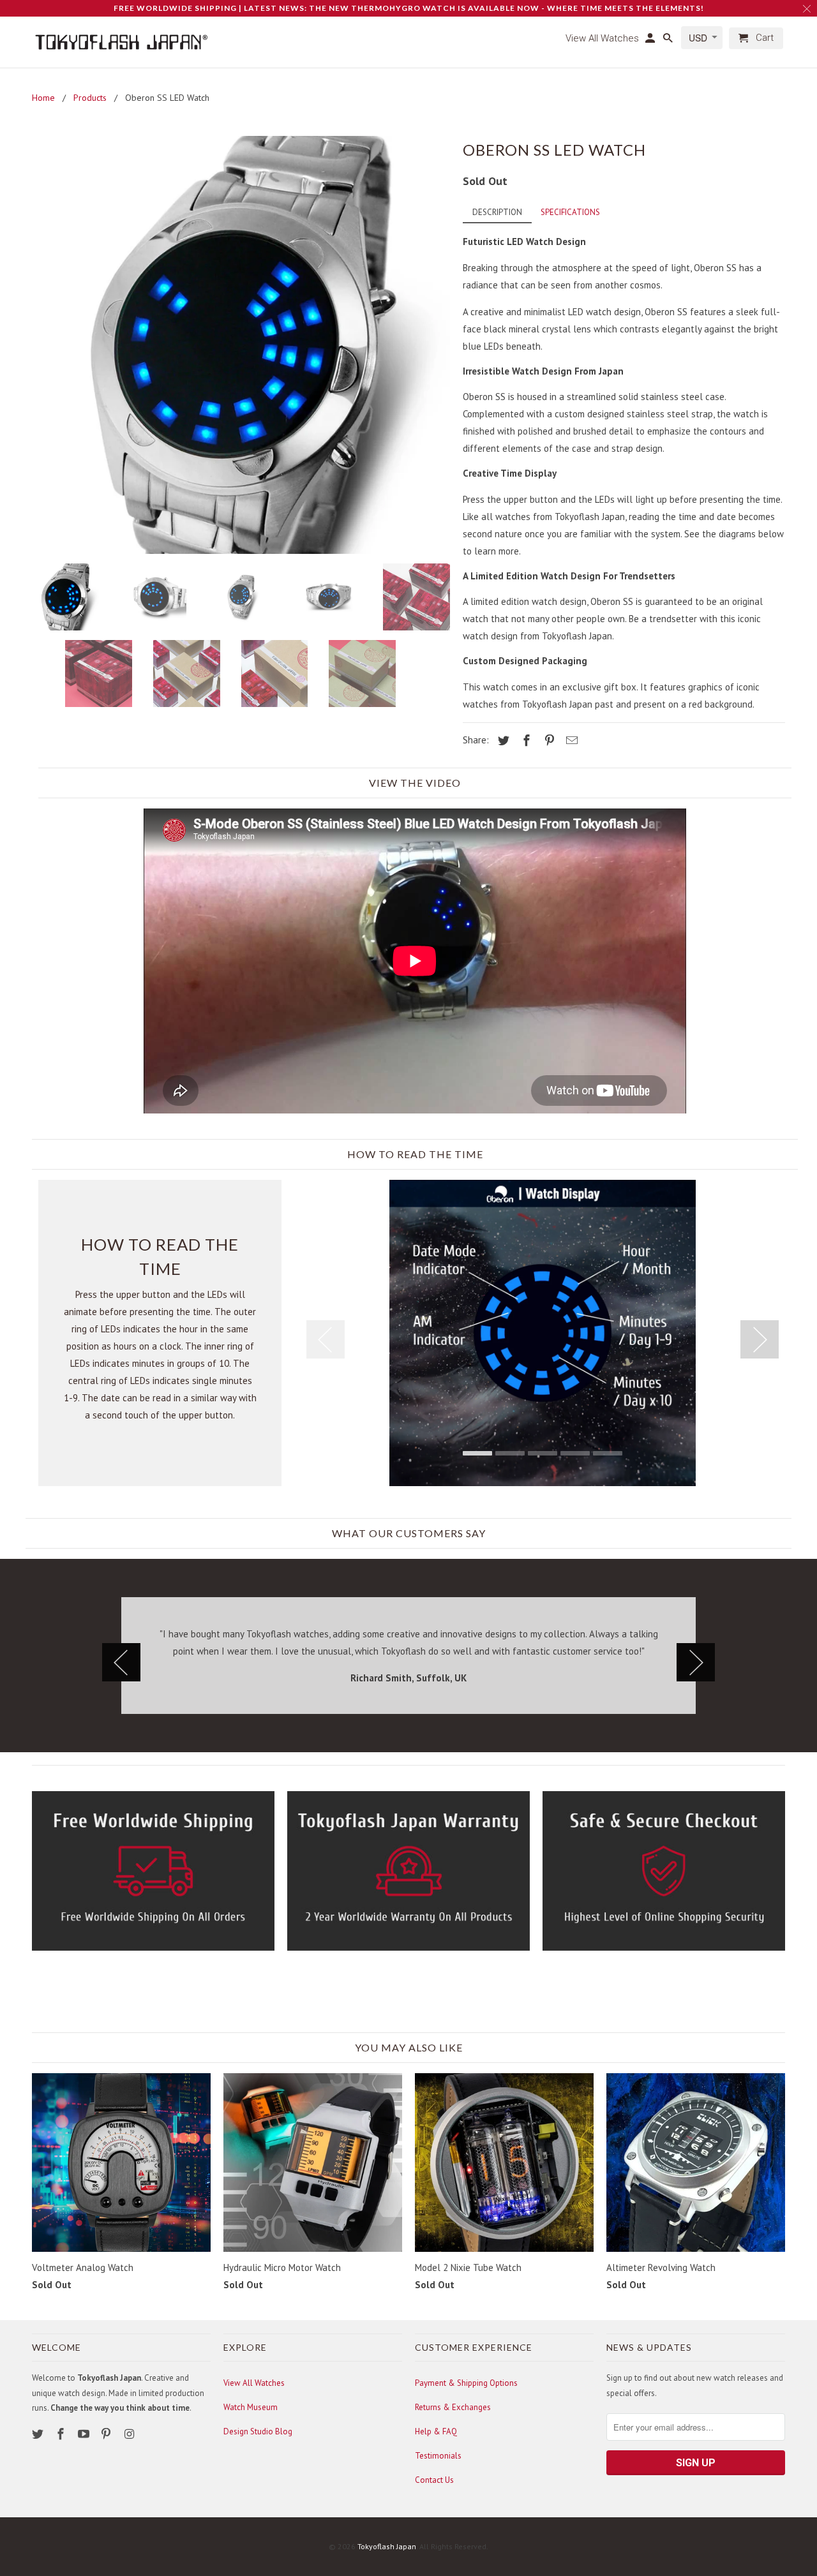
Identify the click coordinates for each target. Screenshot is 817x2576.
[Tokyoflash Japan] (121, 42)
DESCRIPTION (497, 212)
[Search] (669, 41)
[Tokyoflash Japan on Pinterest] (107, 2434)
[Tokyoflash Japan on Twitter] (39, 2434)
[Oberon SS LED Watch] (241, 345)
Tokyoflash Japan (387, 2546)
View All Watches (254, 2383)
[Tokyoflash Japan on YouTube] (85, 2434)
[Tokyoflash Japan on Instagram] (130, 2434)
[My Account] (651, 41)
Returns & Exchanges (453, 2407)
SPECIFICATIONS (570, 212)
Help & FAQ (436, 2431)
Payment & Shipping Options (466, 2383)
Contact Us (434, 2480)
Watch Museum (251, 2407)
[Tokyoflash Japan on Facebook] (62, 2434)
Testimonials (438, 2456)
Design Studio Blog (258, 2431)
